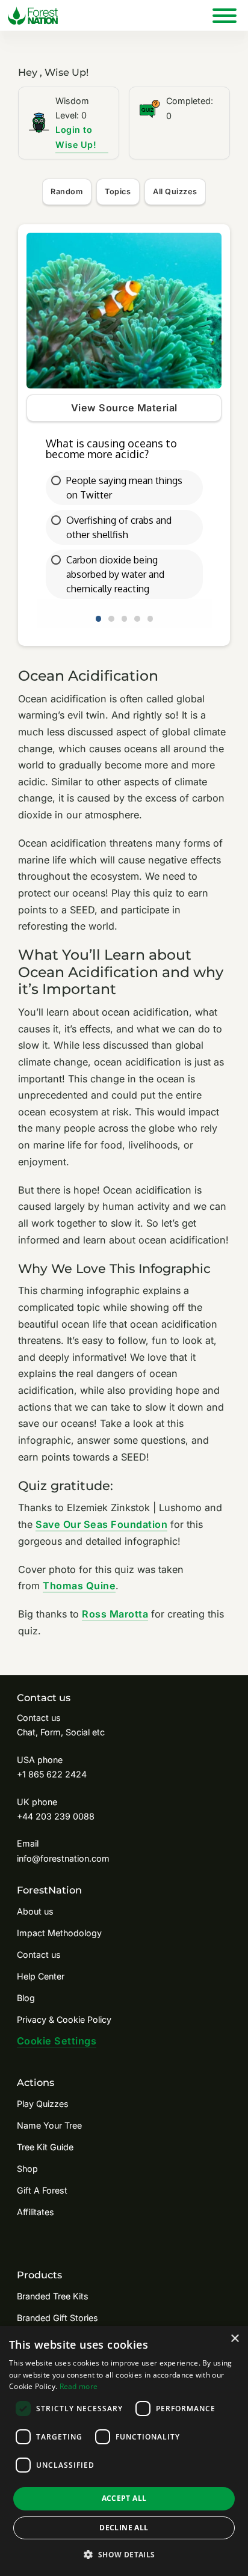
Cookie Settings (57, 2041)
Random (67, 192)
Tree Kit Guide (45, 2147)
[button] (124, 2555)
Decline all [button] (124, 2528)
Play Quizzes (43, 2104)
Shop (27, 2169)
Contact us (39, 1955)
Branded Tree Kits (53, 2296)
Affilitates (36, 2212)
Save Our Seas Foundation (101, 1524)
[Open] (225, 15)
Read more (79, 2386)
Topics (118, 192)
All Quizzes (175, 192)
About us (35, 1911)
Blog (26, 1998)
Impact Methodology (59, 1933)
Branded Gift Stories (57, 2318)
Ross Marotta (115, 1614)
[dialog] (124, 2451)
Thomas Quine (79, 1586)
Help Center (41, 1976)
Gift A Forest (42, 2190)
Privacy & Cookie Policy (64, 2019)
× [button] (234, 2339)
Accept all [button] (124, 2498)
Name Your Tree (49, 2125)
